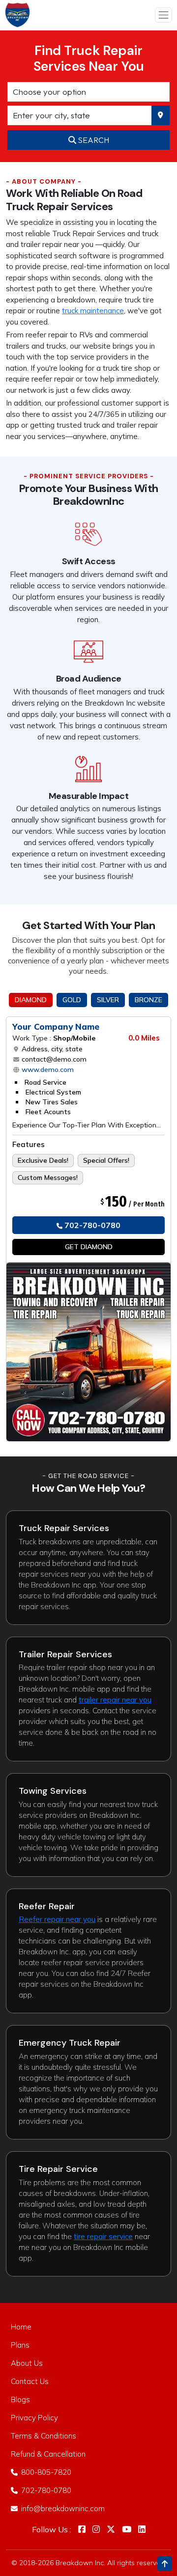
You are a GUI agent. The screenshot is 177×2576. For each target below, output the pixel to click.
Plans (20, 2345)
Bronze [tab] (148, 1000)
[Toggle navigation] (164, 15)
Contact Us (30, 2381)
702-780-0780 (91, 1225)
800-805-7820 (45, 2472)
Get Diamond (89, 1247)
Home (21, 2327)
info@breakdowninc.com (62, 2508)
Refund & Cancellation (48, 2454)
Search (93, 140)
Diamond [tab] (31, 1000)
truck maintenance (93, 311)
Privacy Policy (34, 2418)
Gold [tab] (72, 1000)
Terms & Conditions (44, 2436)
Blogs (20, 2399)
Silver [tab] (108, 1000)
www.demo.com (47, 1069)
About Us (27, 2363)
